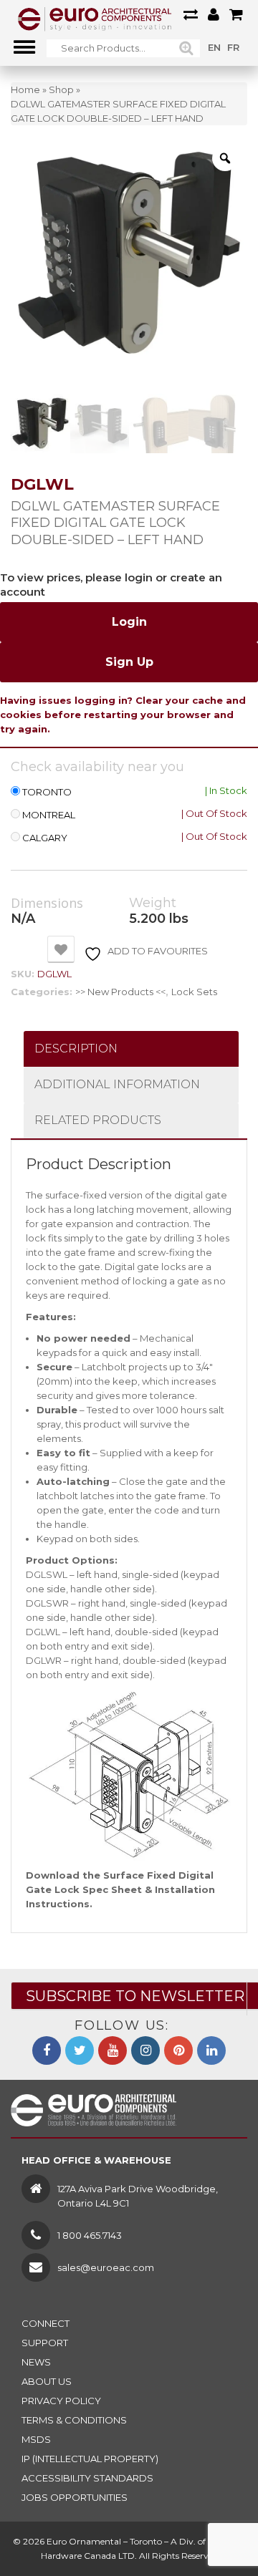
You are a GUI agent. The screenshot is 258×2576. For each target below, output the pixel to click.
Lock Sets (194, 992)
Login (129, 622)
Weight (153, 903)
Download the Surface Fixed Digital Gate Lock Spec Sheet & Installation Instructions (120, 1889)
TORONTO (47, 792)
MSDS (36, 2439)
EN (214, 47)
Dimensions (47, 904)
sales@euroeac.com (106, 2267)
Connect (46, 2323)
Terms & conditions (74, 2420)
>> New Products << (120, 992)
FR (233, 47)
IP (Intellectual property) (90, 2459)
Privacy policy (61, 2401)
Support (45, 2343)
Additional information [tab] (117, 1084)
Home (25, 89)
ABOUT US (47, 2381)
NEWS (36, 2362)
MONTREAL (49, 815)
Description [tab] (76, 1049)
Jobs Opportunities (75, 2497)
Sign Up (129, 662)
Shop (61, 89)
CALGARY (45, 838)
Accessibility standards (87, 2478)
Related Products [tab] (98, 1120)
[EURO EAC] (95, 18)
